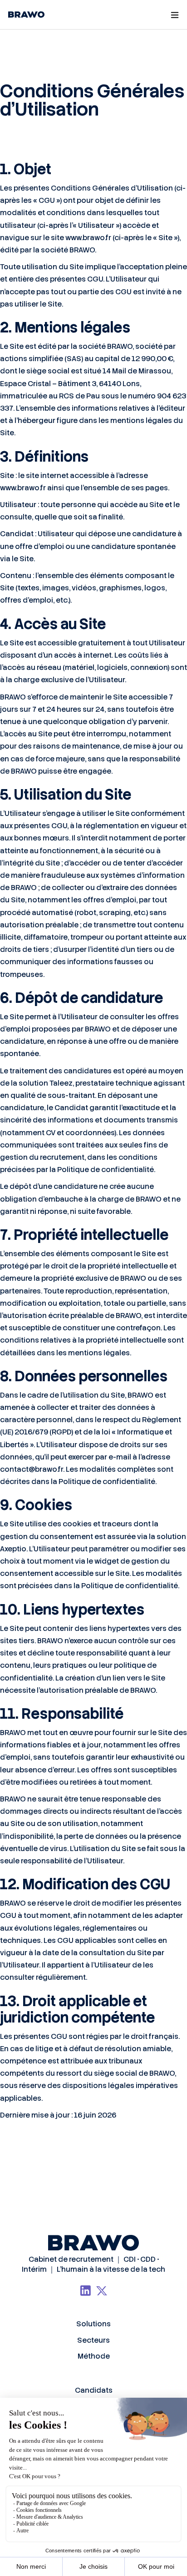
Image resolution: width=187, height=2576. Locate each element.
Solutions (93, 2324)
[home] (24, 15)
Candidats (94, 2390)
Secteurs (93, 2340)
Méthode (94, 2356)
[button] (174, 15)
